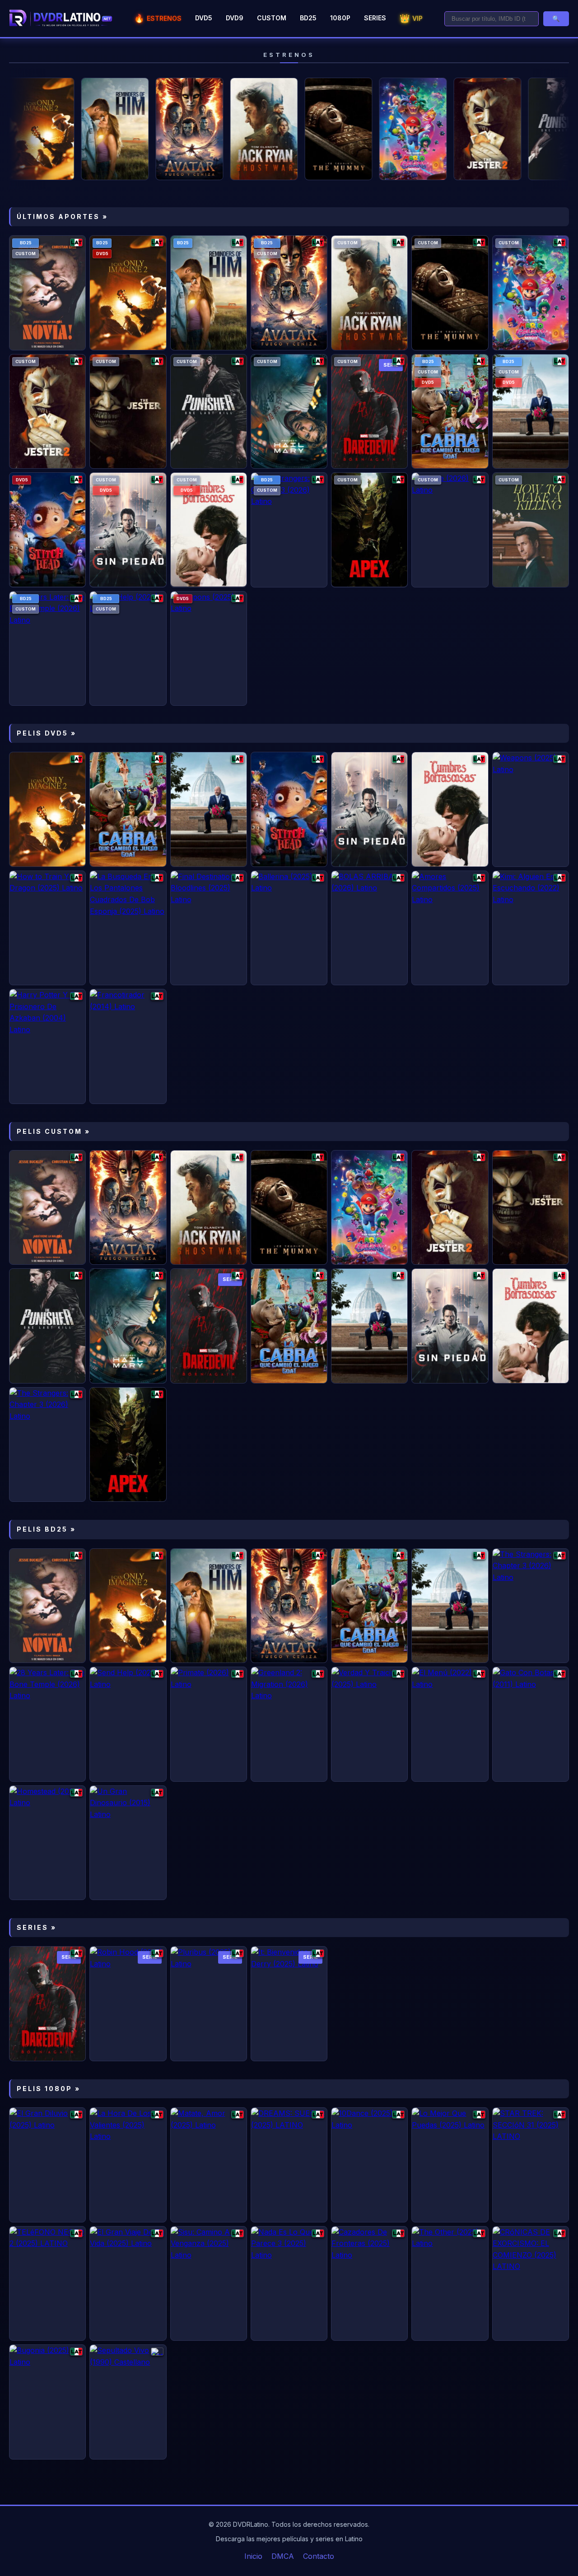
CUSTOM (272, 18)
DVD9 (235, 18)
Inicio (253, 2556)
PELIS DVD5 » (47, 733)
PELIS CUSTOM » (54, 1131)
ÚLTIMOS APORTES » (62, 217)
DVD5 (204, 18)
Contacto (319, 2556)
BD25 (308, 18)
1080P (340, 18)
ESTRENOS (158, 18)
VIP (411, 18)
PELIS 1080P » (49, 2089)
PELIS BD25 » (46, 1529)
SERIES (375, 18)
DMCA (283, 2556)
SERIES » (37, 1927)
